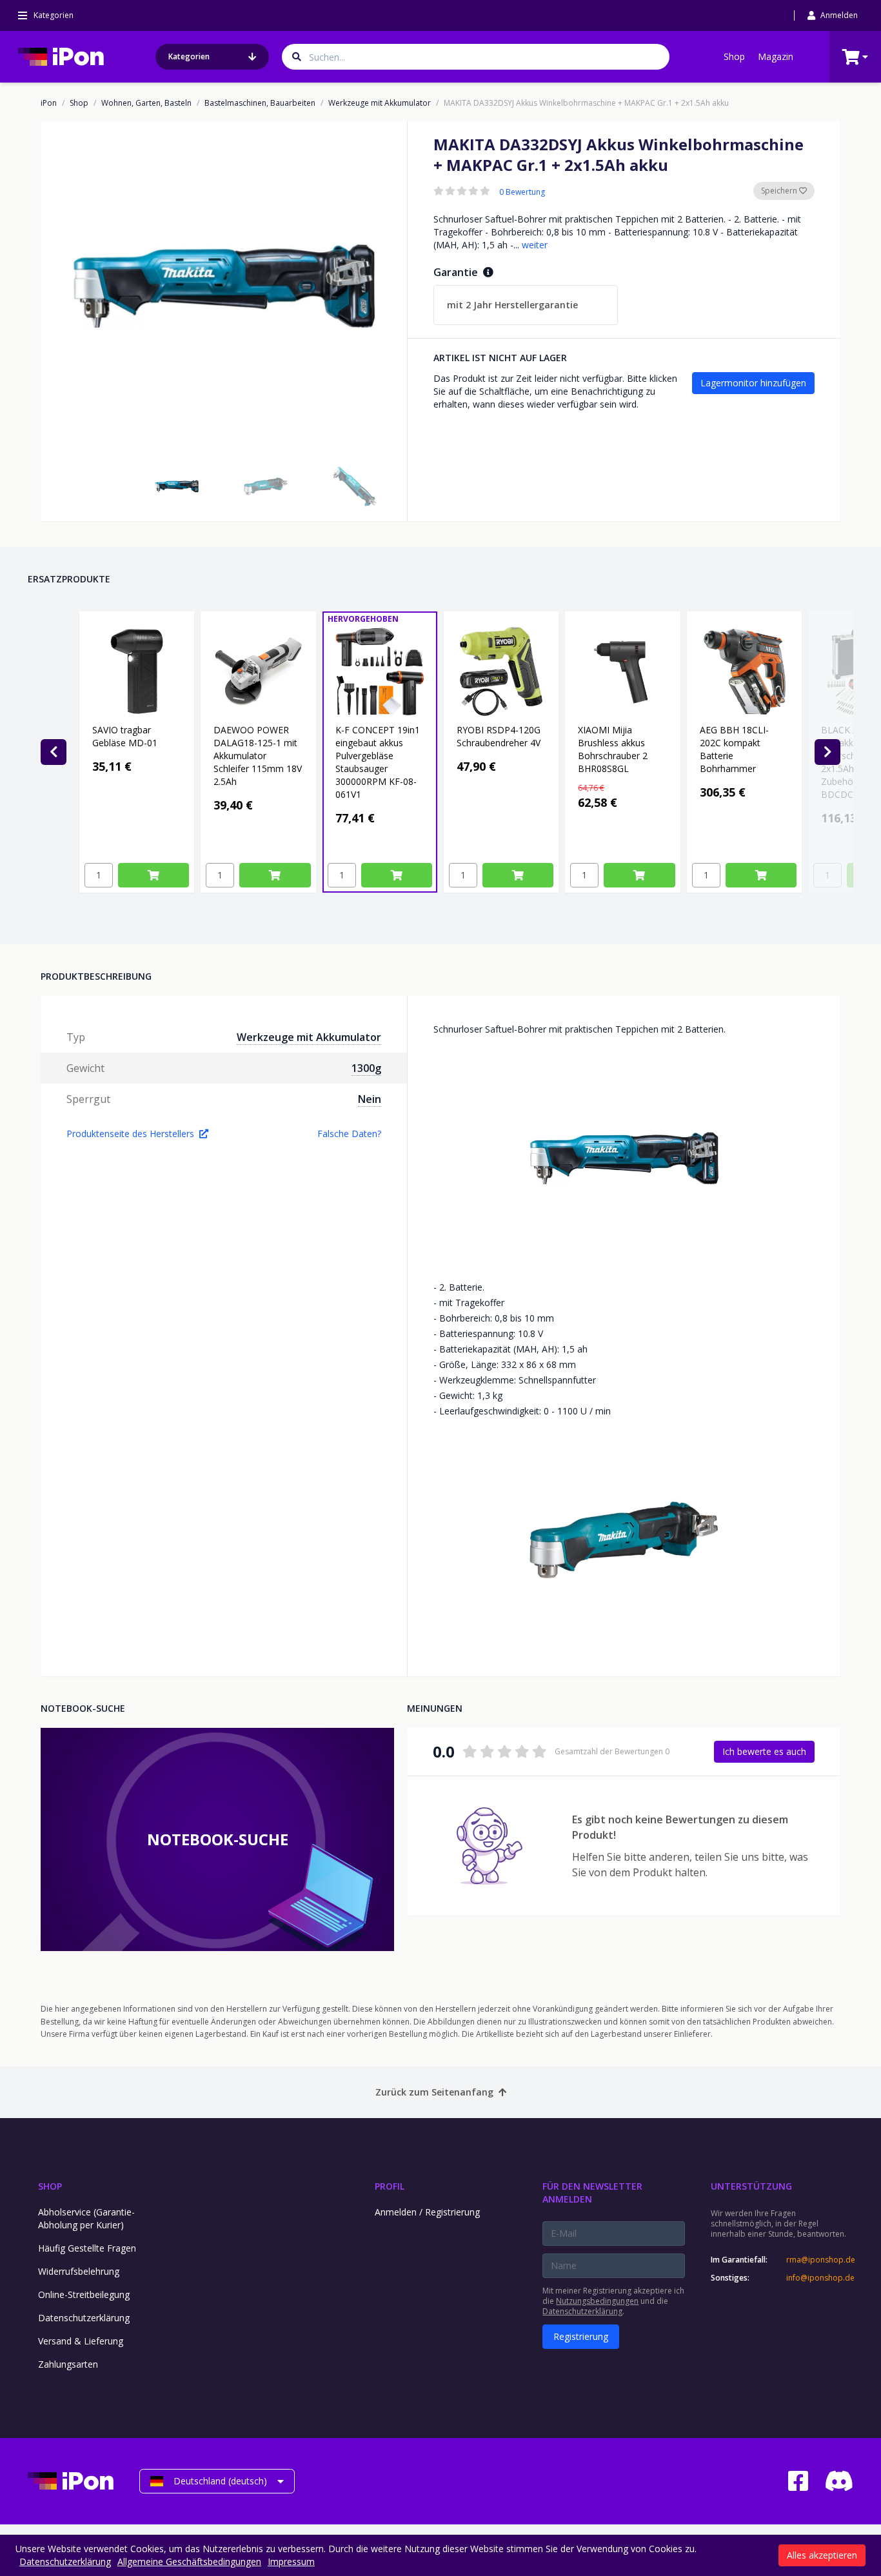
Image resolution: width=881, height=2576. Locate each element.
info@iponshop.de (820, 2278)
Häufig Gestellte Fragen (87, 2248)
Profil (390, 2186)
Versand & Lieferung (81, 2341)
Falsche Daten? (349, 1134)
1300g (366, 1068)
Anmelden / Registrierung (427, 2212)
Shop (734, 56)
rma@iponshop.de (820, 2260)
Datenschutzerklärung (84, 2318)
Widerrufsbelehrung (79, 2271)
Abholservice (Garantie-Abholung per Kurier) (86, 2218)
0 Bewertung (522, 192)
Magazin (776, 56)
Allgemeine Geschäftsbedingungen (189, 2561)
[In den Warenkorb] (153, 875)
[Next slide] (827, 752)
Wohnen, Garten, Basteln (146, 103)
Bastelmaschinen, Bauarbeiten (260, 103)
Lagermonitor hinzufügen (753, 383)
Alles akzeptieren (822, 2555)
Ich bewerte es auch (764, 1751)
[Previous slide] (54, 752)
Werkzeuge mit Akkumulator (380, 103)
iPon (49, 103)
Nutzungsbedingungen (597, 2301)
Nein (370, 1099)
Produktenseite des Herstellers (130, 1134)
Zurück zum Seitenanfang (434, 2092)
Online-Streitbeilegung (84, 2294)
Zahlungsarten (68, 2364)
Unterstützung (751, 2186)
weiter (535, 245)
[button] (177, 486)
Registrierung (581, 2336)
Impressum (291, 2561)
